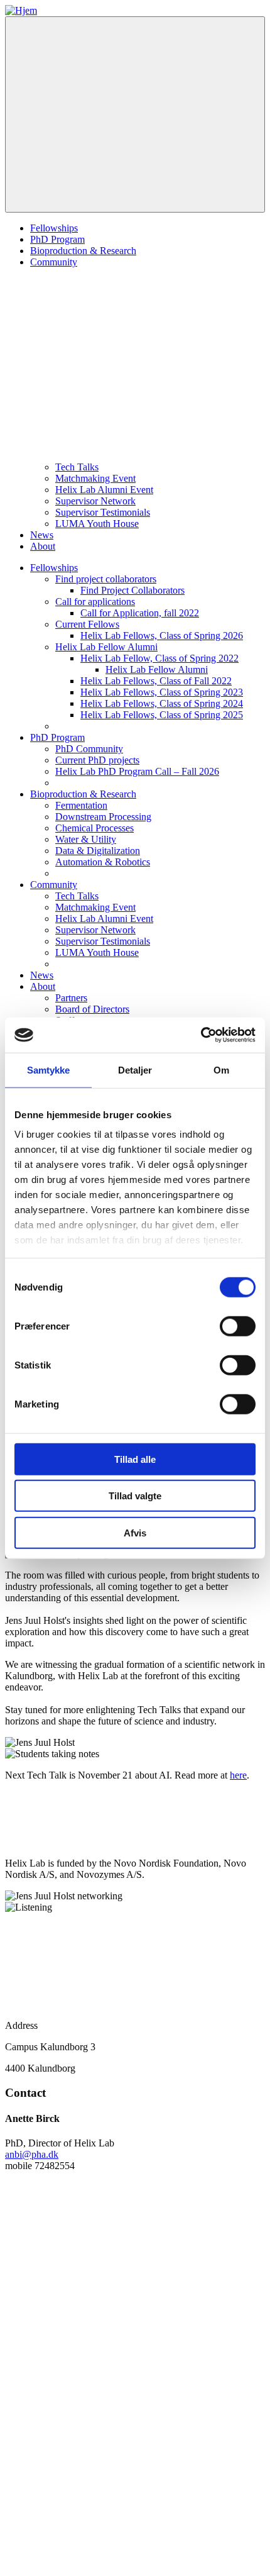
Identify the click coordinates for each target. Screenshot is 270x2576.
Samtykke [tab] (49, 1069)
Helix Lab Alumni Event (104, 490)
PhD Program (57, 239)
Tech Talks (77, 467)
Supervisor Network (95, 501)
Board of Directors (92, 1009)
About (43, 546)
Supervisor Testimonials (103, 512)
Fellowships (54, 228)
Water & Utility (86, 839)
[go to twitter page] (99, 2371)
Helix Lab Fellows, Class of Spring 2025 (162, 715)
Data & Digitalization (98, 851)
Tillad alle (135, 1459)
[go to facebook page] (99, 2468)
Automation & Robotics (103, 862)
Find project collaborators (106, 579)
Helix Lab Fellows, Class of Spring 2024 (162, 703)
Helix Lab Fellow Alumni (106, 647)
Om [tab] (221, 1069)
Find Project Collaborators (132, 590)
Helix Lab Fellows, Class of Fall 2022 (156, 681)
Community (54, 262)
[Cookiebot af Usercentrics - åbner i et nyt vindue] (201, 1035)
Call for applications (95, 602)
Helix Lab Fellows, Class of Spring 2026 (162, 636)
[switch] (238, 1326)
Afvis (135, 1532)
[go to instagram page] (99, 2565)
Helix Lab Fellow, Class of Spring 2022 (159, 658)
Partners (71, 998)
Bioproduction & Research (83, 251)
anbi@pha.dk (32, 2154)
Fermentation (81, 805)
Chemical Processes (94, 828)
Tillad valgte (135, 1496)
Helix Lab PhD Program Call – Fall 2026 (137, 771)
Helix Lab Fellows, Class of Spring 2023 (162, 692)
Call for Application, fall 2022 (140, 613)
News (42, 535)
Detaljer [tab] (135, 1069)
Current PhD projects (97, 760)
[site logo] (21, 10)
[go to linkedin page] (99, 2274)
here (238, 1775)
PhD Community (89, 749)
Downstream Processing (103, 817)
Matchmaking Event (95, 478)
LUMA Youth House (97, 524)
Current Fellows (87, 624)
